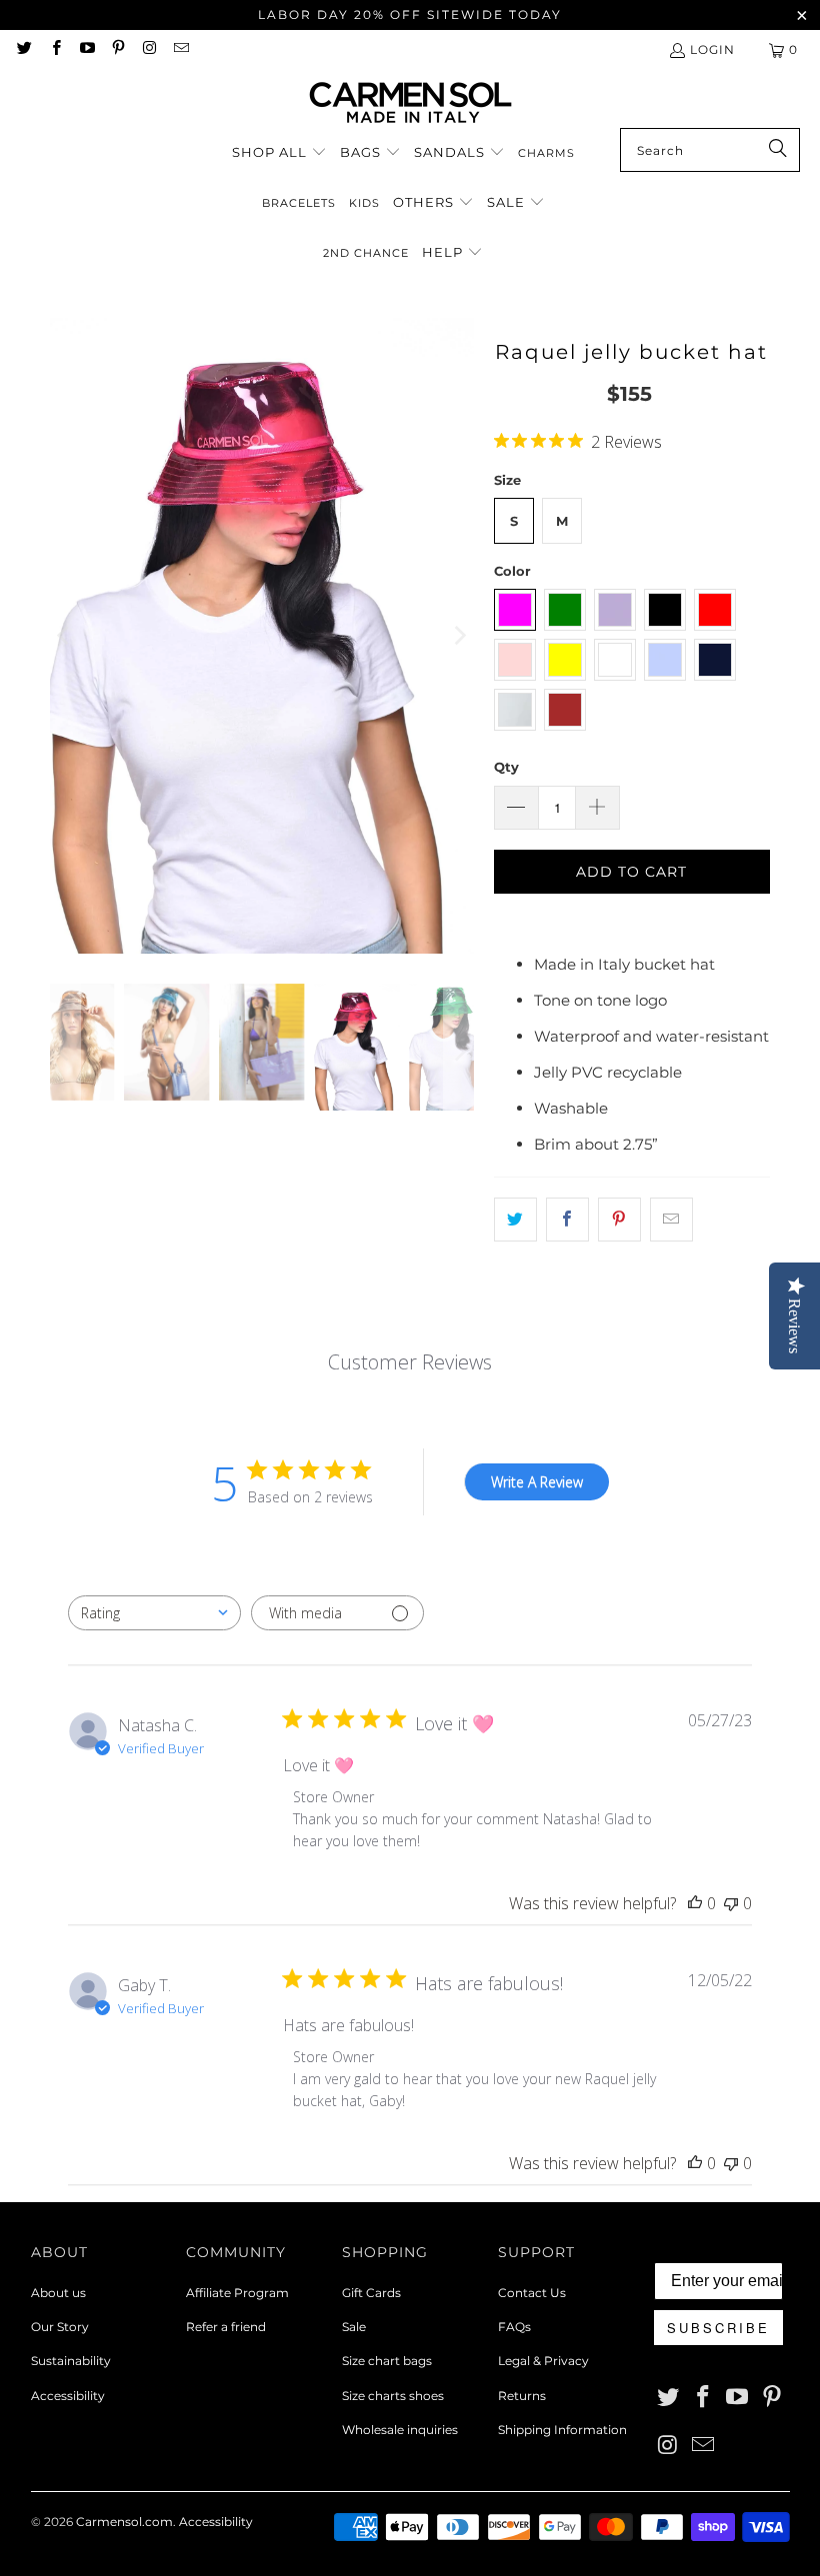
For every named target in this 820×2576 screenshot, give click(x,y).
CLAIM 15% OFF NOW (410, 1499)
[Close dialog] (627, 1012)
